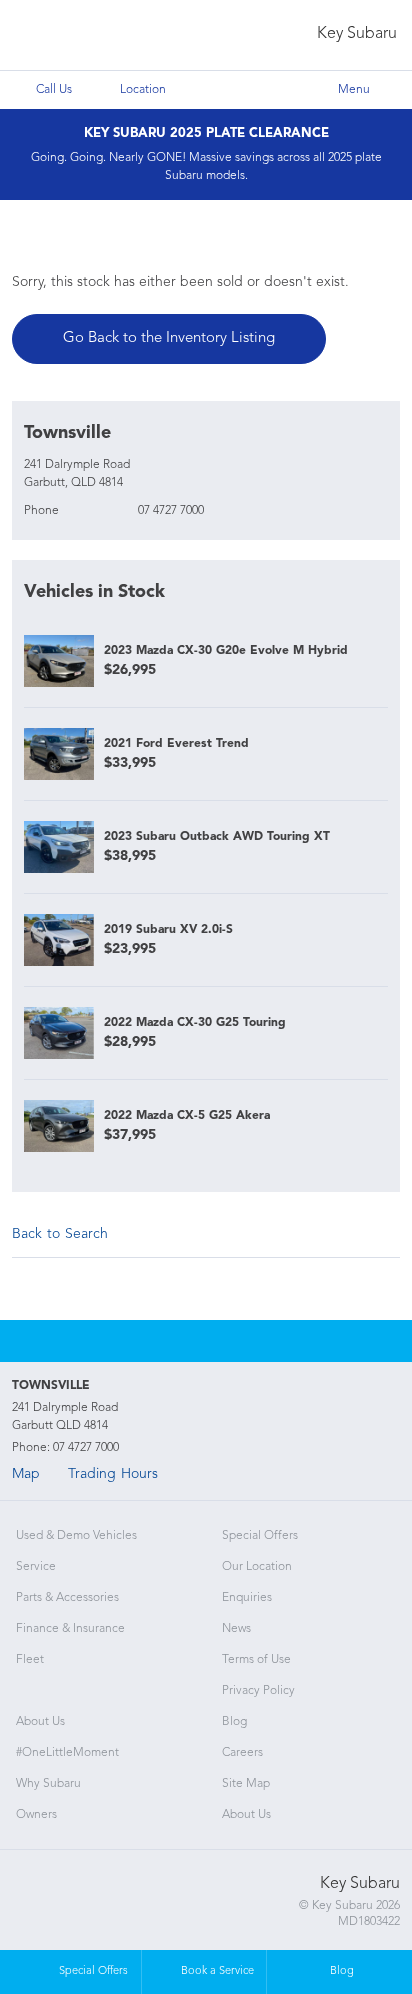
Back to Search (60, 1234)
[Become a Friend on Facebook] (233, 1341)
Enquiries (247, 1598)
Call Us (54, 90)
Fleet (30, 1660)
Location (143, 90)
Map (26, 1474)
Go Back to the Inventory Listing (169, 338)
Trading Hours (113, 1474)
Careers (242, 1753)
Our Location (257, 1567)
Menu (354, 90)
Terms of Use (256, 1660)
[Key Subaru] (57, 35)
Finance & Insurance (70, 1629)
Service (36, 1567)
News (236, 1629)
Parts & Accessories (67, 1598)
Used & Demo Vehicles (76, 1536)
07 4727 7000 (171, 511)
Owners (36, 1815)
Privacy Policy (258, 1691)
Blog (234, 1722)
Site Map (246, 1784)
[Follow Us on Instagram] (179, 1341)
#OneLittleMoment (67, 1753)
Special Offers (260, 1536)
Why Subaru (48, 1784)
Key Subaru (357, 34)
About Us (40, 1722)
